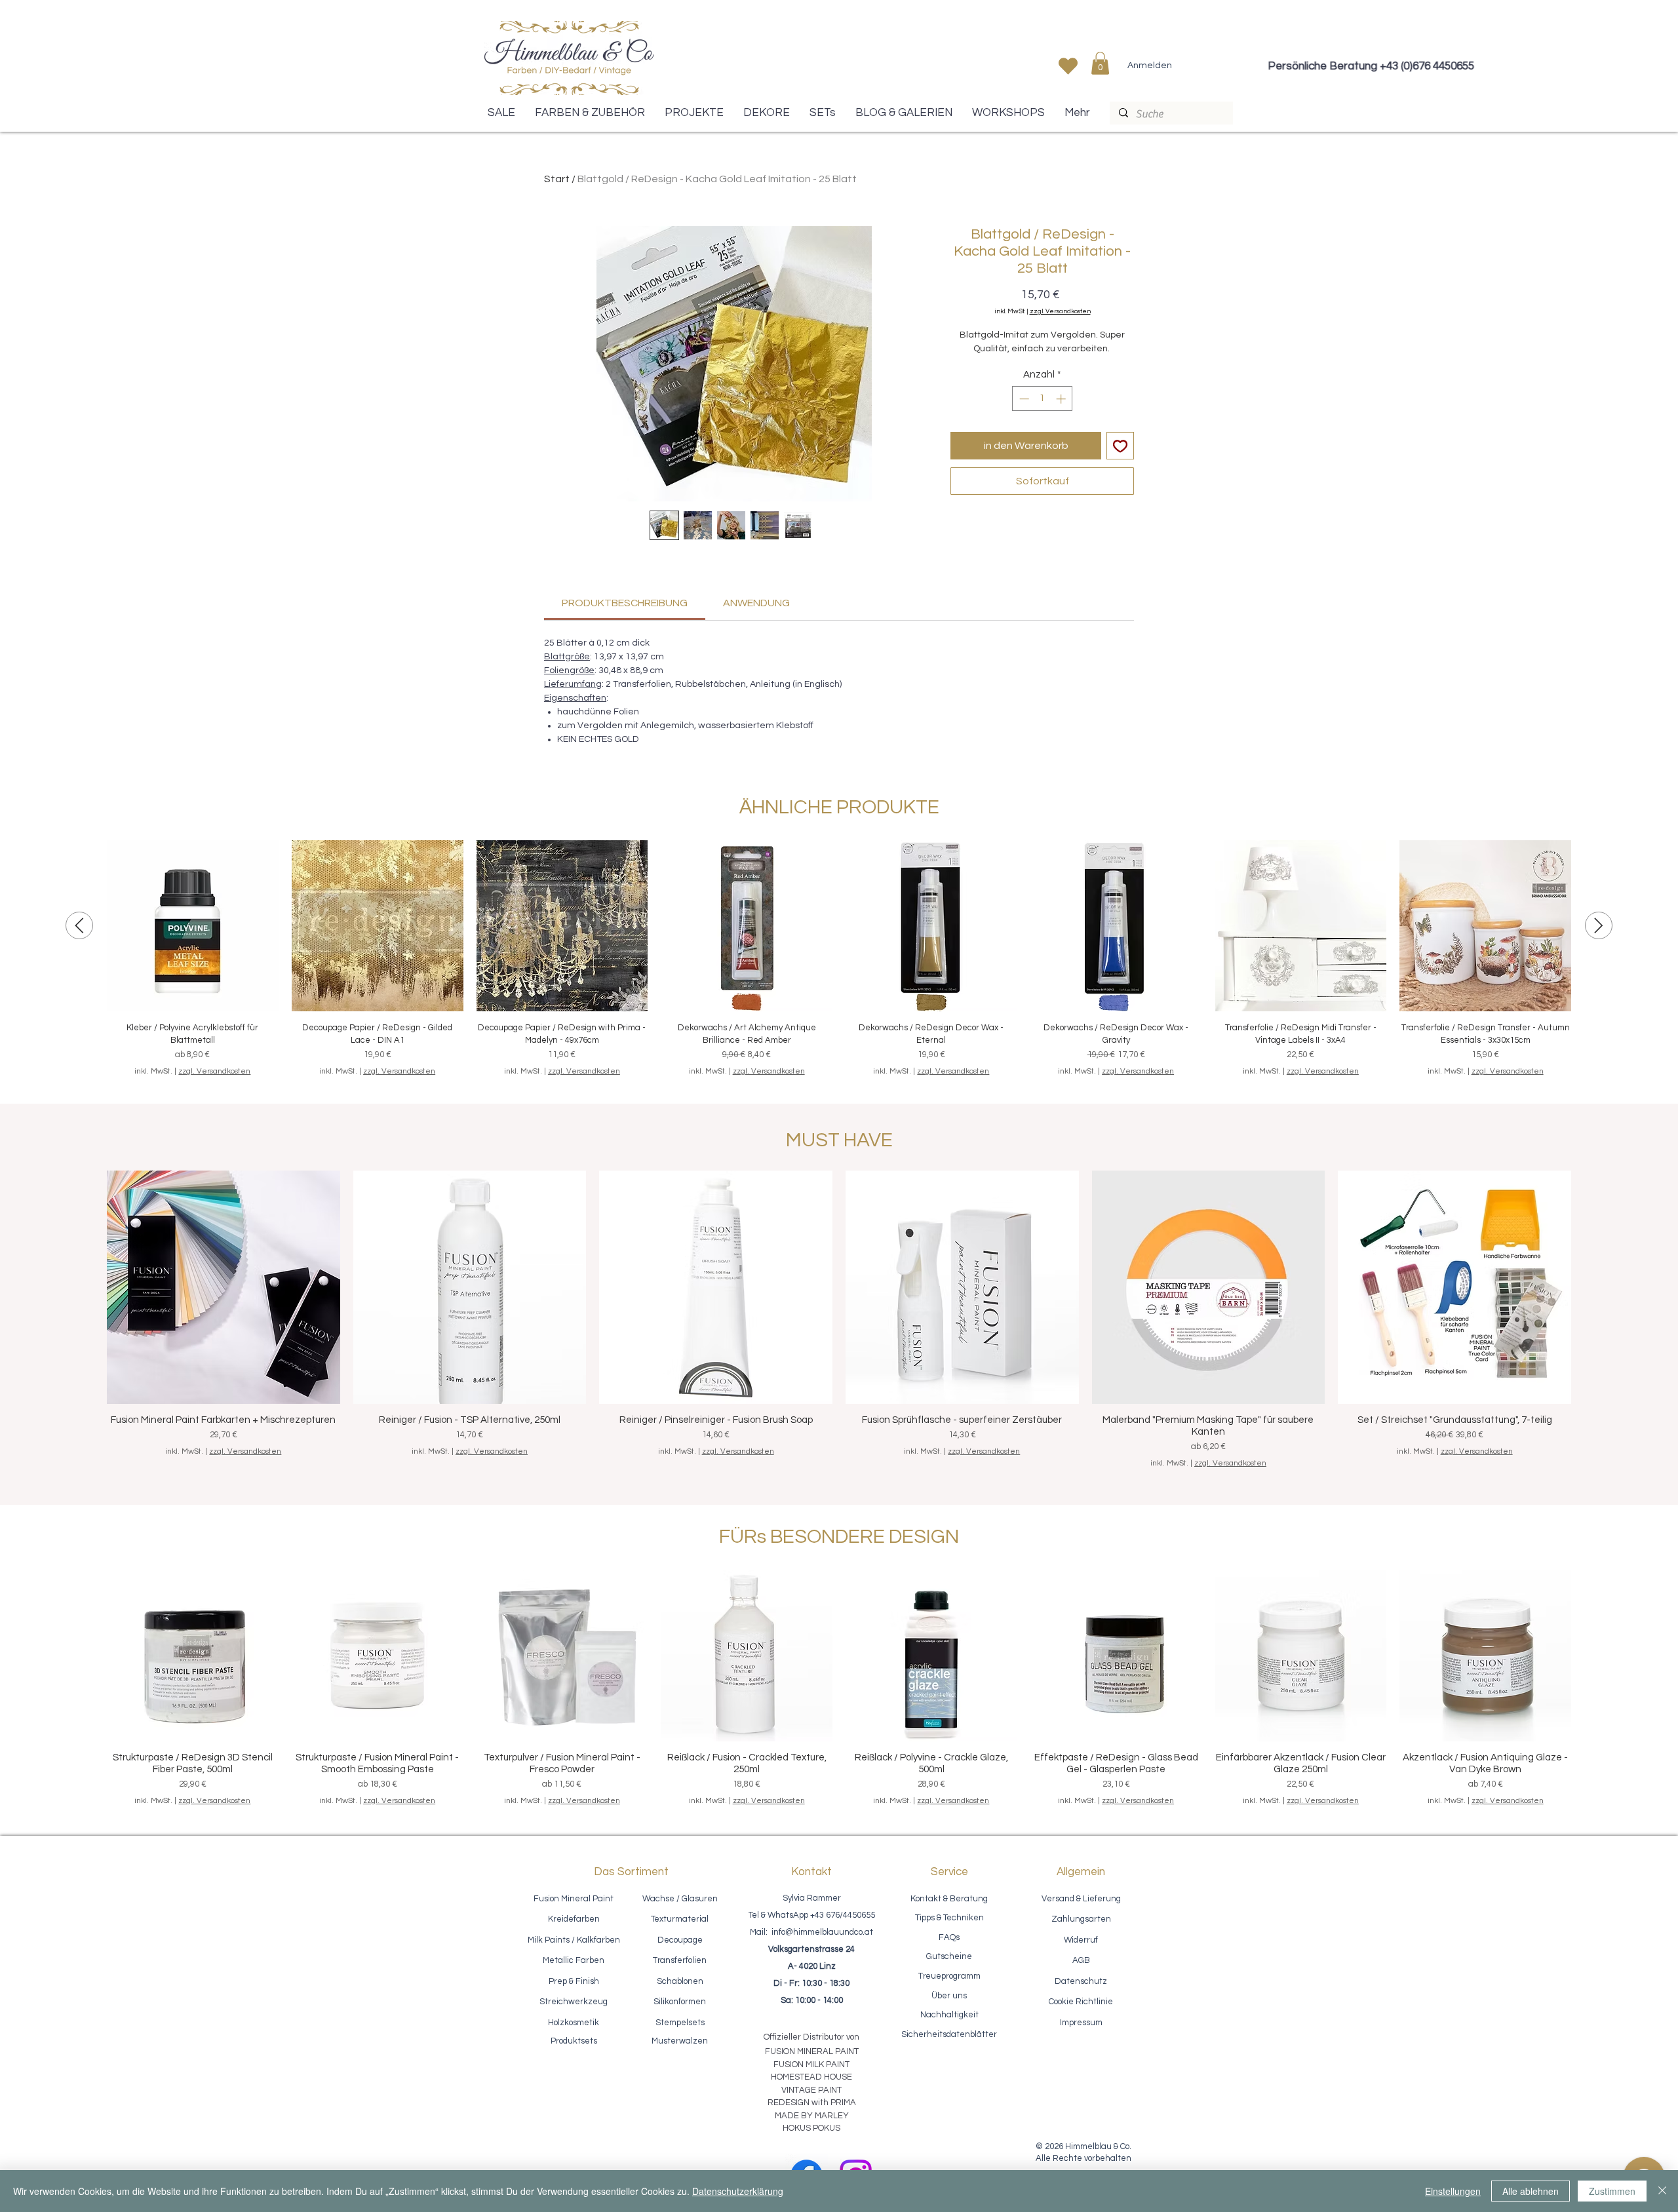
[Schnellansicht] (193, 926)
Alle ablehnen (1531, 2191)
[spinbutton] (1043, 399)
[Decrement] (1023, 399)
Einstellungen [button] (1453, 2191)
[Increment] (1062, 399)
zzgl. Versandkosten (1060, 311)
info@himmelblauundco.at (822, 1932)
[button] (1100, 63)
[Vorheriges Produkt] (79, 925)
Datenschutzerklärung (738, 2191)
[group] (839, 959)
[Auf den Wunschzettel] (1120, 446)
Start (557, 179)
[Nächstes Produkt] (1599, 925)
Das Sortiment (631, 1872)
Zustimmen (1612, 2191)
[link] (625, 603)
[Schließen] (1662, 2191)
